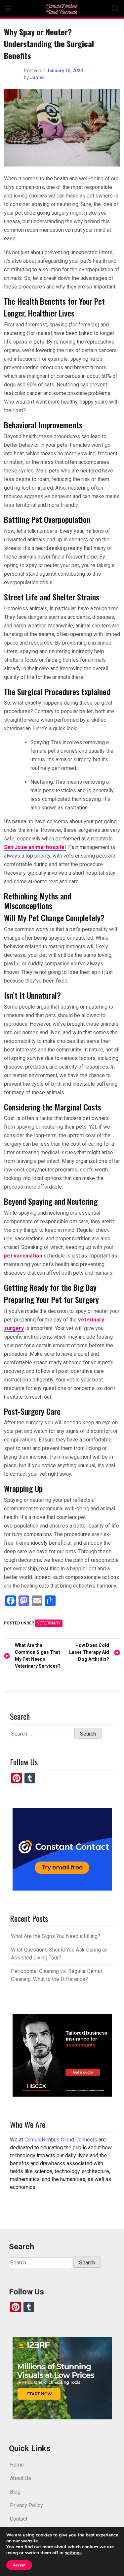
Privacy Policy (26, 2505)
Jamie (37, 77)
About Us (21, 2478)
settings (73, 2553)
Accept (19, 2565)
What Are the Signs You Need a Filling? (56, 1936)
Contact (19, 2519)
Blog (15, 2492)
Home (17, 2465)
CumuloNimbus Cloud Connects (61, 2140)
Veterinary (49, 1623)
